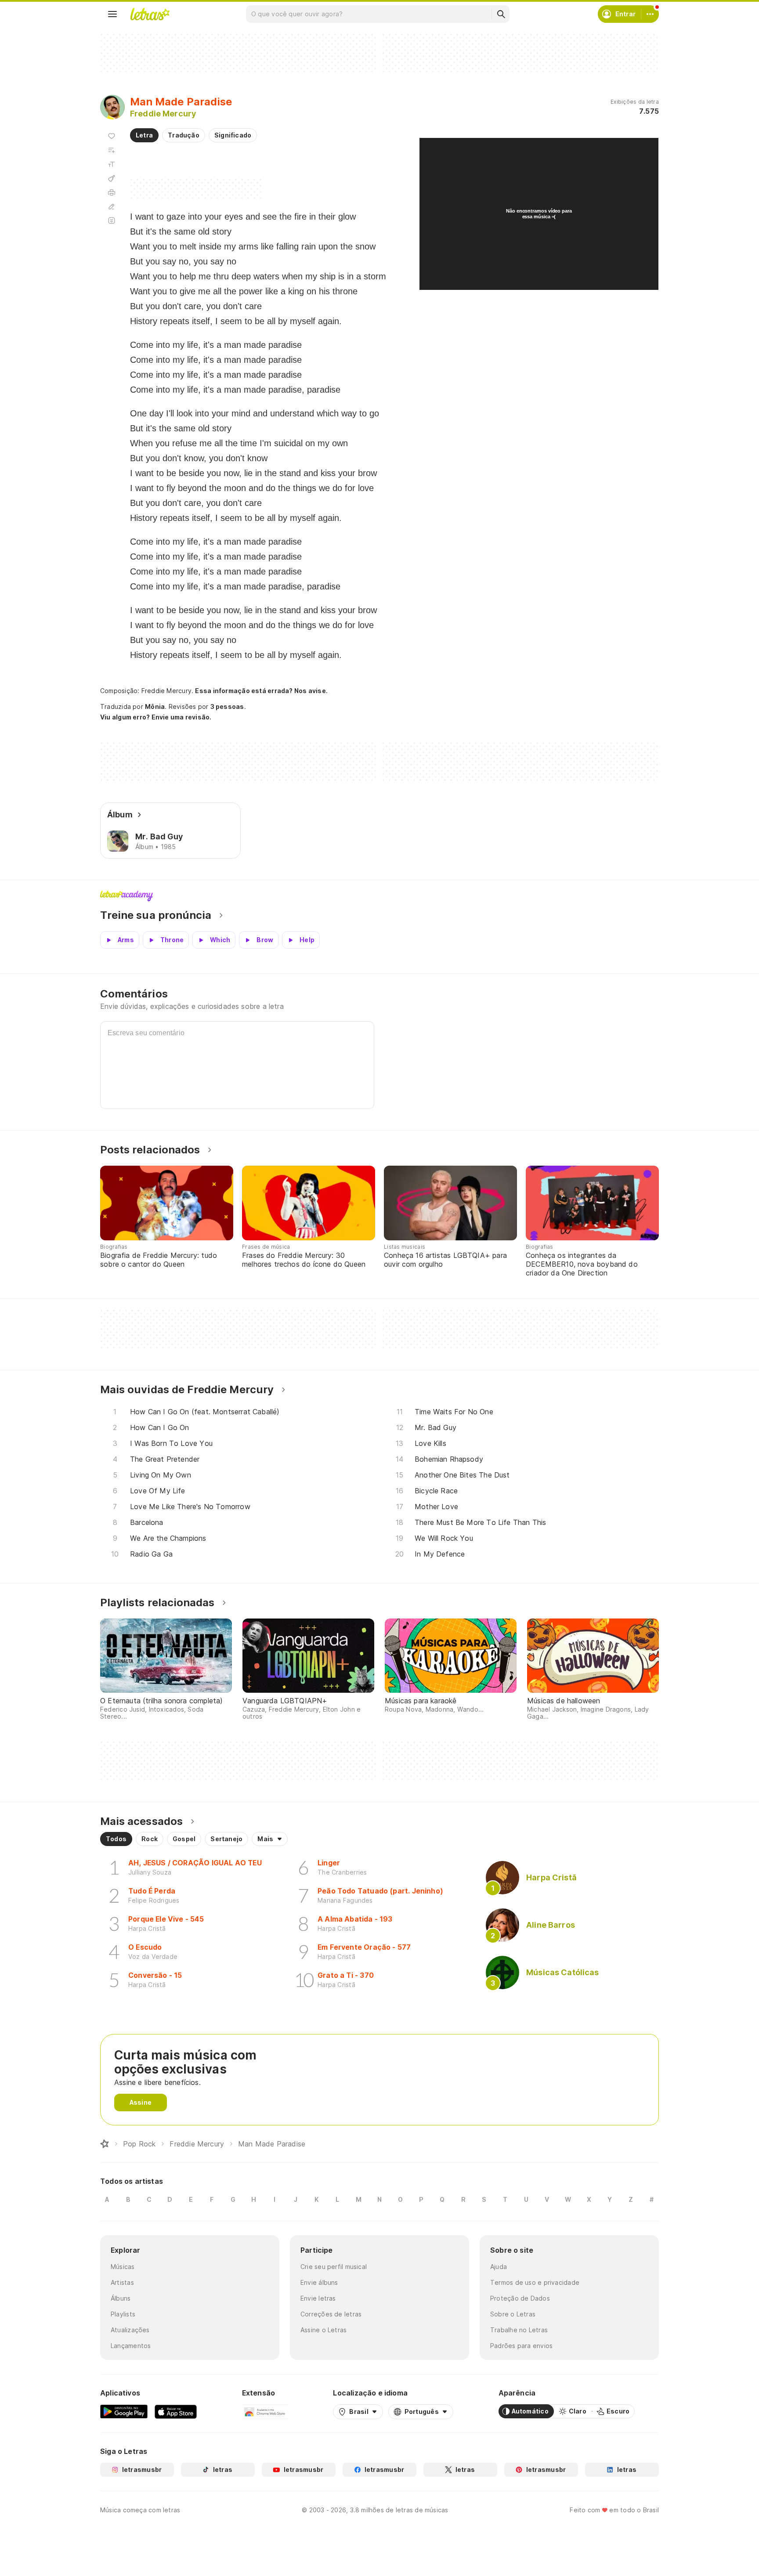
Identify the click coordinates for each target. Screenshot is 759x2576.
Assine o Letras (323, 2330)
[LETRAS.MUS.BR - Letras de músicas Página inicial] (150, 14)
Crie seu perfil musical (334, 2267)
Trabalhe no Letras (519, 2330)
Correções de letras (331, 2314)
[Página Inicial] (105, 2144)
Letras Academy (379, 896)
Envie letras (318, 2298)
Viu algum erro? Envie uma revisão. (156, 717)
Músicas (123, 2267)
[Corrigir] (112, 206)
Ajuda (499, 2267)
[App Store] (176, 2411)
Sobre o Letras (513, 2314)
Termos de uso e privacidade (535, 2282)
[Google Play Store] (124, 2411)
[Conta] (650, 14)
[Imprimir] (112, 192)
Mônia (155, 706)
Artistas (122, 2282)
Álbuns (121, 2298)
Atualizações (130, 2330)
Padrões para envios (521, 2346)
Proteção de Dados (520, 2298)
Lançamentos (131, 2346)
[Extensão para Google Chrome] (265, 2411)
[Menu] (112, 14)
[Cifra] (112, 178)
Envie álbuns (319, 2282)
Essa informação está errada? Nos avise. (261, 691)
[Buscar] (501, 14)
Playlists (123, 2314)
